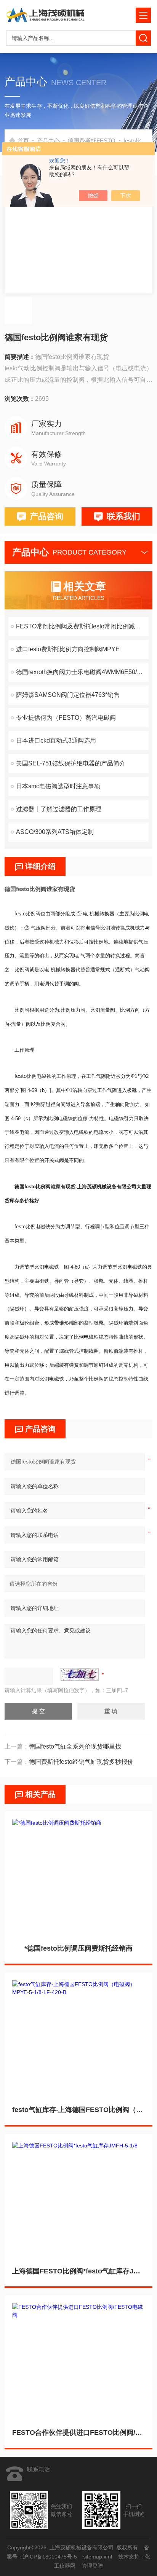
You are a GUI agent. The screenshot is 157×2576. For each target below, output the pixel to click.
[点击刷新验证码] (80, 1674)
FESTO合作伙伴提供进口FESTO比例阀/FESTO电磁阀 (78, 2433)
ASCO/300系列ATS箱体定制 (55, 832)
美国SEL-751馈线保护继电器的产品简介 (71, 763)
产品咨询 (46, 516)
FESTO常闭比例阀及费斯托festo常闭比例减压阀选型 (82, 626)
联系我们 (123, 516)
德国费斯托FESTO (92, 141)
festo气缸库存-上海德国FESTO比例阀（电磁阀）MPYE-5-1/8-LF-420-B (78, 2110)
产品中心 (48, 141)
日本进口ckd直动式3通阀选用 (56, 740)
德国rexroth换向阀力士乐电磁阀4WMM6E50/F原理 (82, 672)
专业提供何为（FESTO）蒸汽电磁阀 (66, 718)
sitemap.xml (98, 2557)
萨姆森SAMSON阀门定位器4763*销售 (68, 695)
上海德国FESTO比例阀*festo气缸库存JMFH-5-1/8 (78, 2271)
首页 (23, 141)
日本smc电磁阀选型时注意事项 (58, 786)
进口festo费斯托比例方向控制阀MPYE (68, 649)
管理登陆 (92, 2566)
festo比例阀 (138, 141)
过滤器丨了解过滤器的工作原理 (59, 809)
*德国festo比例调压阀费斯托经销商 (78, 1948)
